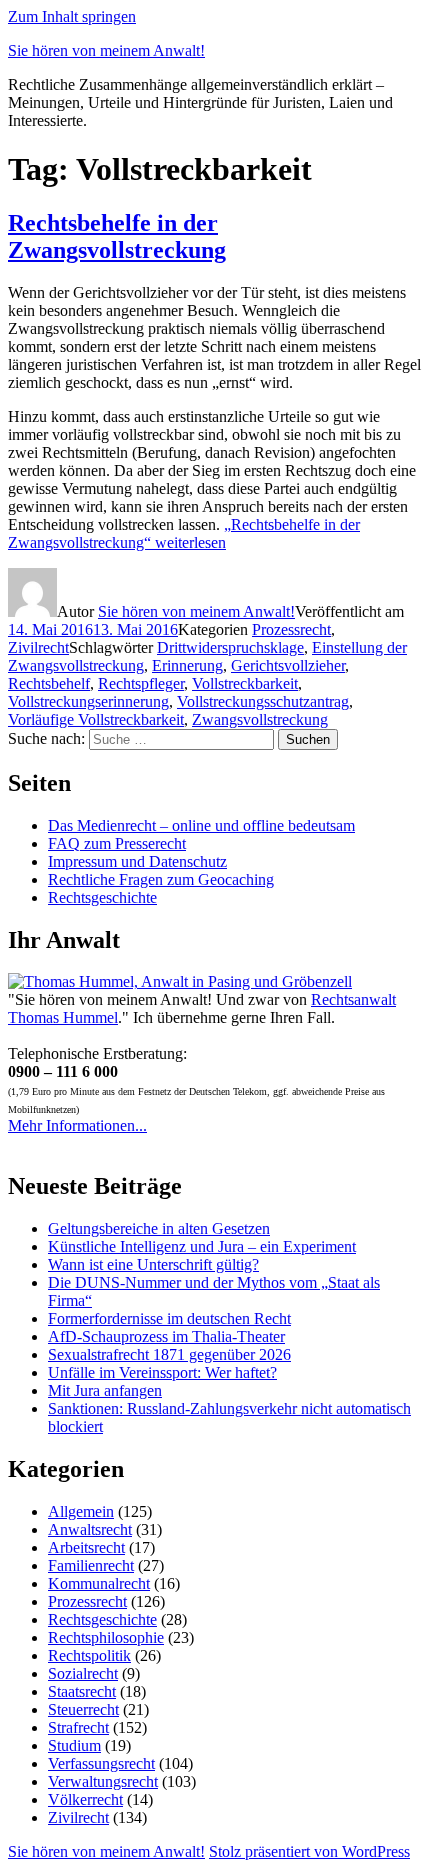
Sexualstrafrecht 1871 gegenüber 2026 (169, 1354)
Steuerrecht (83, 1709)
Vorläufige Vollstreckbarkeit (96, 719)
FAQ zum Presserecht (117, 843)
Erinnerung (187, 665)
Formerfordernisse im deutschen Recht (169, 1318)
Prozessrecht (291, 629)
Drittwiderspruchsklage (230, 647)
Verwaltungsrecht (103, 1781)
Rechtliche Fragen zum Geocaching (161, 879)
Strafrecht (78, 1727)
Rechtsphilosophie (106, 1637)
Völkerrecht (85, 1799)
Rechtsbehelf (49, 683)
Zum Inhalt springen (72, 16)
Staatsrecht (82, 1691)
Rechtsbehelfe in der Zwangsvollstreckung (117, 236)
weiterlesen (184, 533)
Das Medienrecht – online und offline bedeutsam (201, 825)
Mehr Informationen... (77, 1125)
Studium (74, 1745)
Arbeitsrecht (86, 1547)
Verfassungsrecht (101, 1763)
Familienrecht (91, 1565)
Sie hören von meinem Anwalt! (106, 50)
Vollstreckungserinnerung (88, 701)
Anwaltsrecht (90, 1529)
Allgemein (81, 1511)
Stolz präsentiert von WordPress (309, 1851)
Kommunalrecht (99, 1583)
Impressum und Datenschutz (137, 861)
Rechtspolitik (89, 1655)
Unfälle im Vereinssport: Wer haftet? (162, 1372)
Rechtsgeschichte (102, 897)
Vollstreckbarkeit (245, 683)
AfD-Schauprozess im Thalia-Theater (166, 1336)
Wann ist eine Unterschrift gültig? (153, 1264)
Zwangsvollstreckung (260, 719)
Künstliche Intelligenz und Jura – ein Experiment (202, 1246)
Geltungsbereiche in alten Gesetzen (159, 1228)
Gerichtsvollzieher (288, 665)
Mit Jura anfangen (105, 1390)
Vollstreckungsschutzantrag (263, 701)
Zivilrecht (38, 647)
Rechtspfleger (141, 683)
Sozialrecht (83, 1673)
